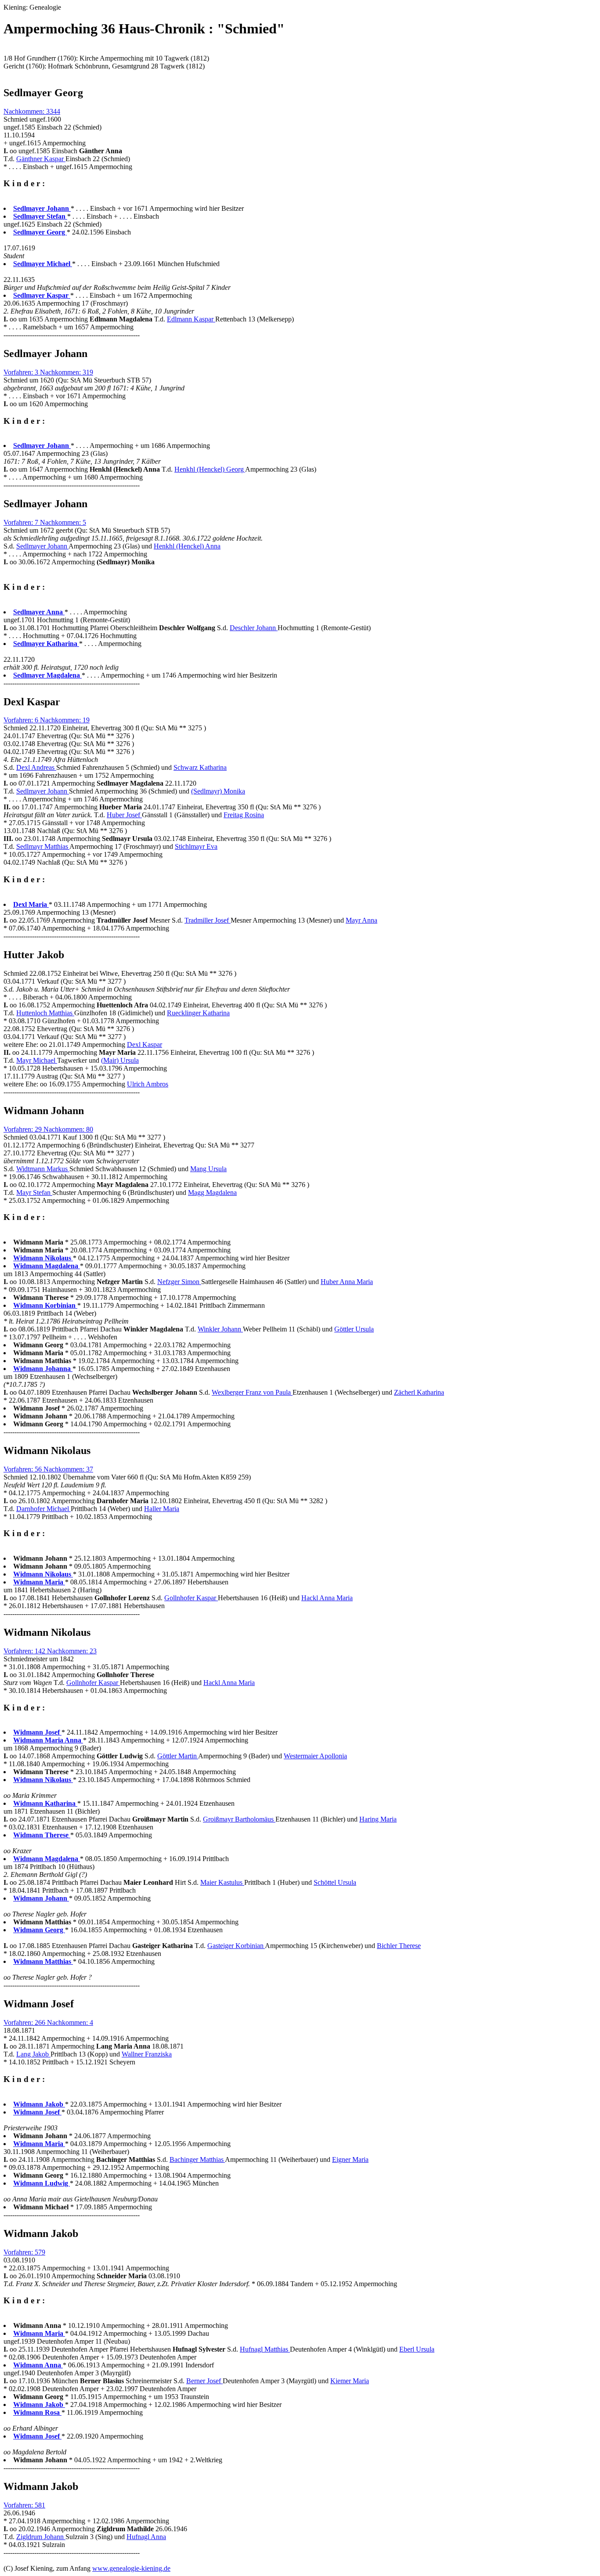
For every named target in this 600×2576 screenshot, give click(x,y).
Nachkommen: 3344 (32, 111)
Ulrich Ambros (148, 1084)
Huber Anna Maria (347, 1282)
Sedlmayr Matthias (43, 846)
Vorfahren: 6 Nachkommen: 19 (47, 720)
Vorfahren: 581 (24, 2505)
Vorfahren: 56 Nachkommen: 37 (48, 1469)
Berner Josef (204, 2381)
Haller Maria (162, 1509)
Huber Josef (124, 815)
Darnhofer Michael (43, 1509)
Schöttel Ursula (335, 1882)
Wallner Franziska (147, 2054)
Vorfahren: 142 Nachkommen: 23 (50, 1651)
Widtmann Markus (43, 1169)
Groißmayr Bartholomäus (239, 1819)
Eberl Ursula (417, 2349)
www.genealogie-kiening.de (131, 2568)
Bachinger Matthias (197, 2159)
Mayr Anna (361, 920)
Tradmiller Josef (208, 920)
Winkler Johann (220, 1329)
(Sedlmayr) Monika (218, 791)
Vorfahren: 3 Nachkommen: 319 (48, 372)
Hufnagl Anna (146, 2537)
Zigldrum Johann (41, 2537)
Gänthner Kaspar (41, 159)
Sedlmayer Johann (42, 546)
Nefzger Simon (179, 1282)
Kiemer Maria (350, 2381)
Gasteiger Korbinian (236, 1946)
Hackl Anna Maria (327, 1598)
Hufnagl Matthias (265, 2349)
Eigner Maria (350, 2159)
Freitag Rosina (244, 815)
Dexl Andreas (36, 767)
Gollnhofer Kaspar (191, 1598)
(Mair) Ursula (120, 1060)
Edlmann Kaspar (191, 319)
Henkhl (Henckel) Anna (187, 546)
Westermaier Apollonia (315, 1756)
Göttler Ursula (354, 1329)
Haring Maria (378, 1819)
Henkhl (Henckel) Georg (210, 469)
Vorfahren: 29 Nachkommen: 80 (48, 1129)
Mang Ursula (208, 1169)
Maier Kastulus (222, 1882)
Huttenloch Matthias (45, 1013)
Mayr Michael (37, 1060)
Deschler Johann (254, 628)
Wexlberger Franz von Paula (252, 1392)
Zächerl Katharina (419, 1392)
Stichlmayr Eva (196, 846)
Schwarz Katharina (200, 767)
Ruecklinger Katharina (198, 1013)
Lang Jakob (33, 2054)
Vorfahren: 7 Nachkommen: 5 (45, 522)
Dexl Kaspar (145, 1044)
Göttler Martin (178, 1756)
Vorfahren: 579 (24, 2252)
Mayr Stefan (34, 1192)
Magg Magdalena (212, 1192)
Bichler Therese (399, 1946)
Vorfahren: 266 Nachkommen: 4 (48, 2022)
